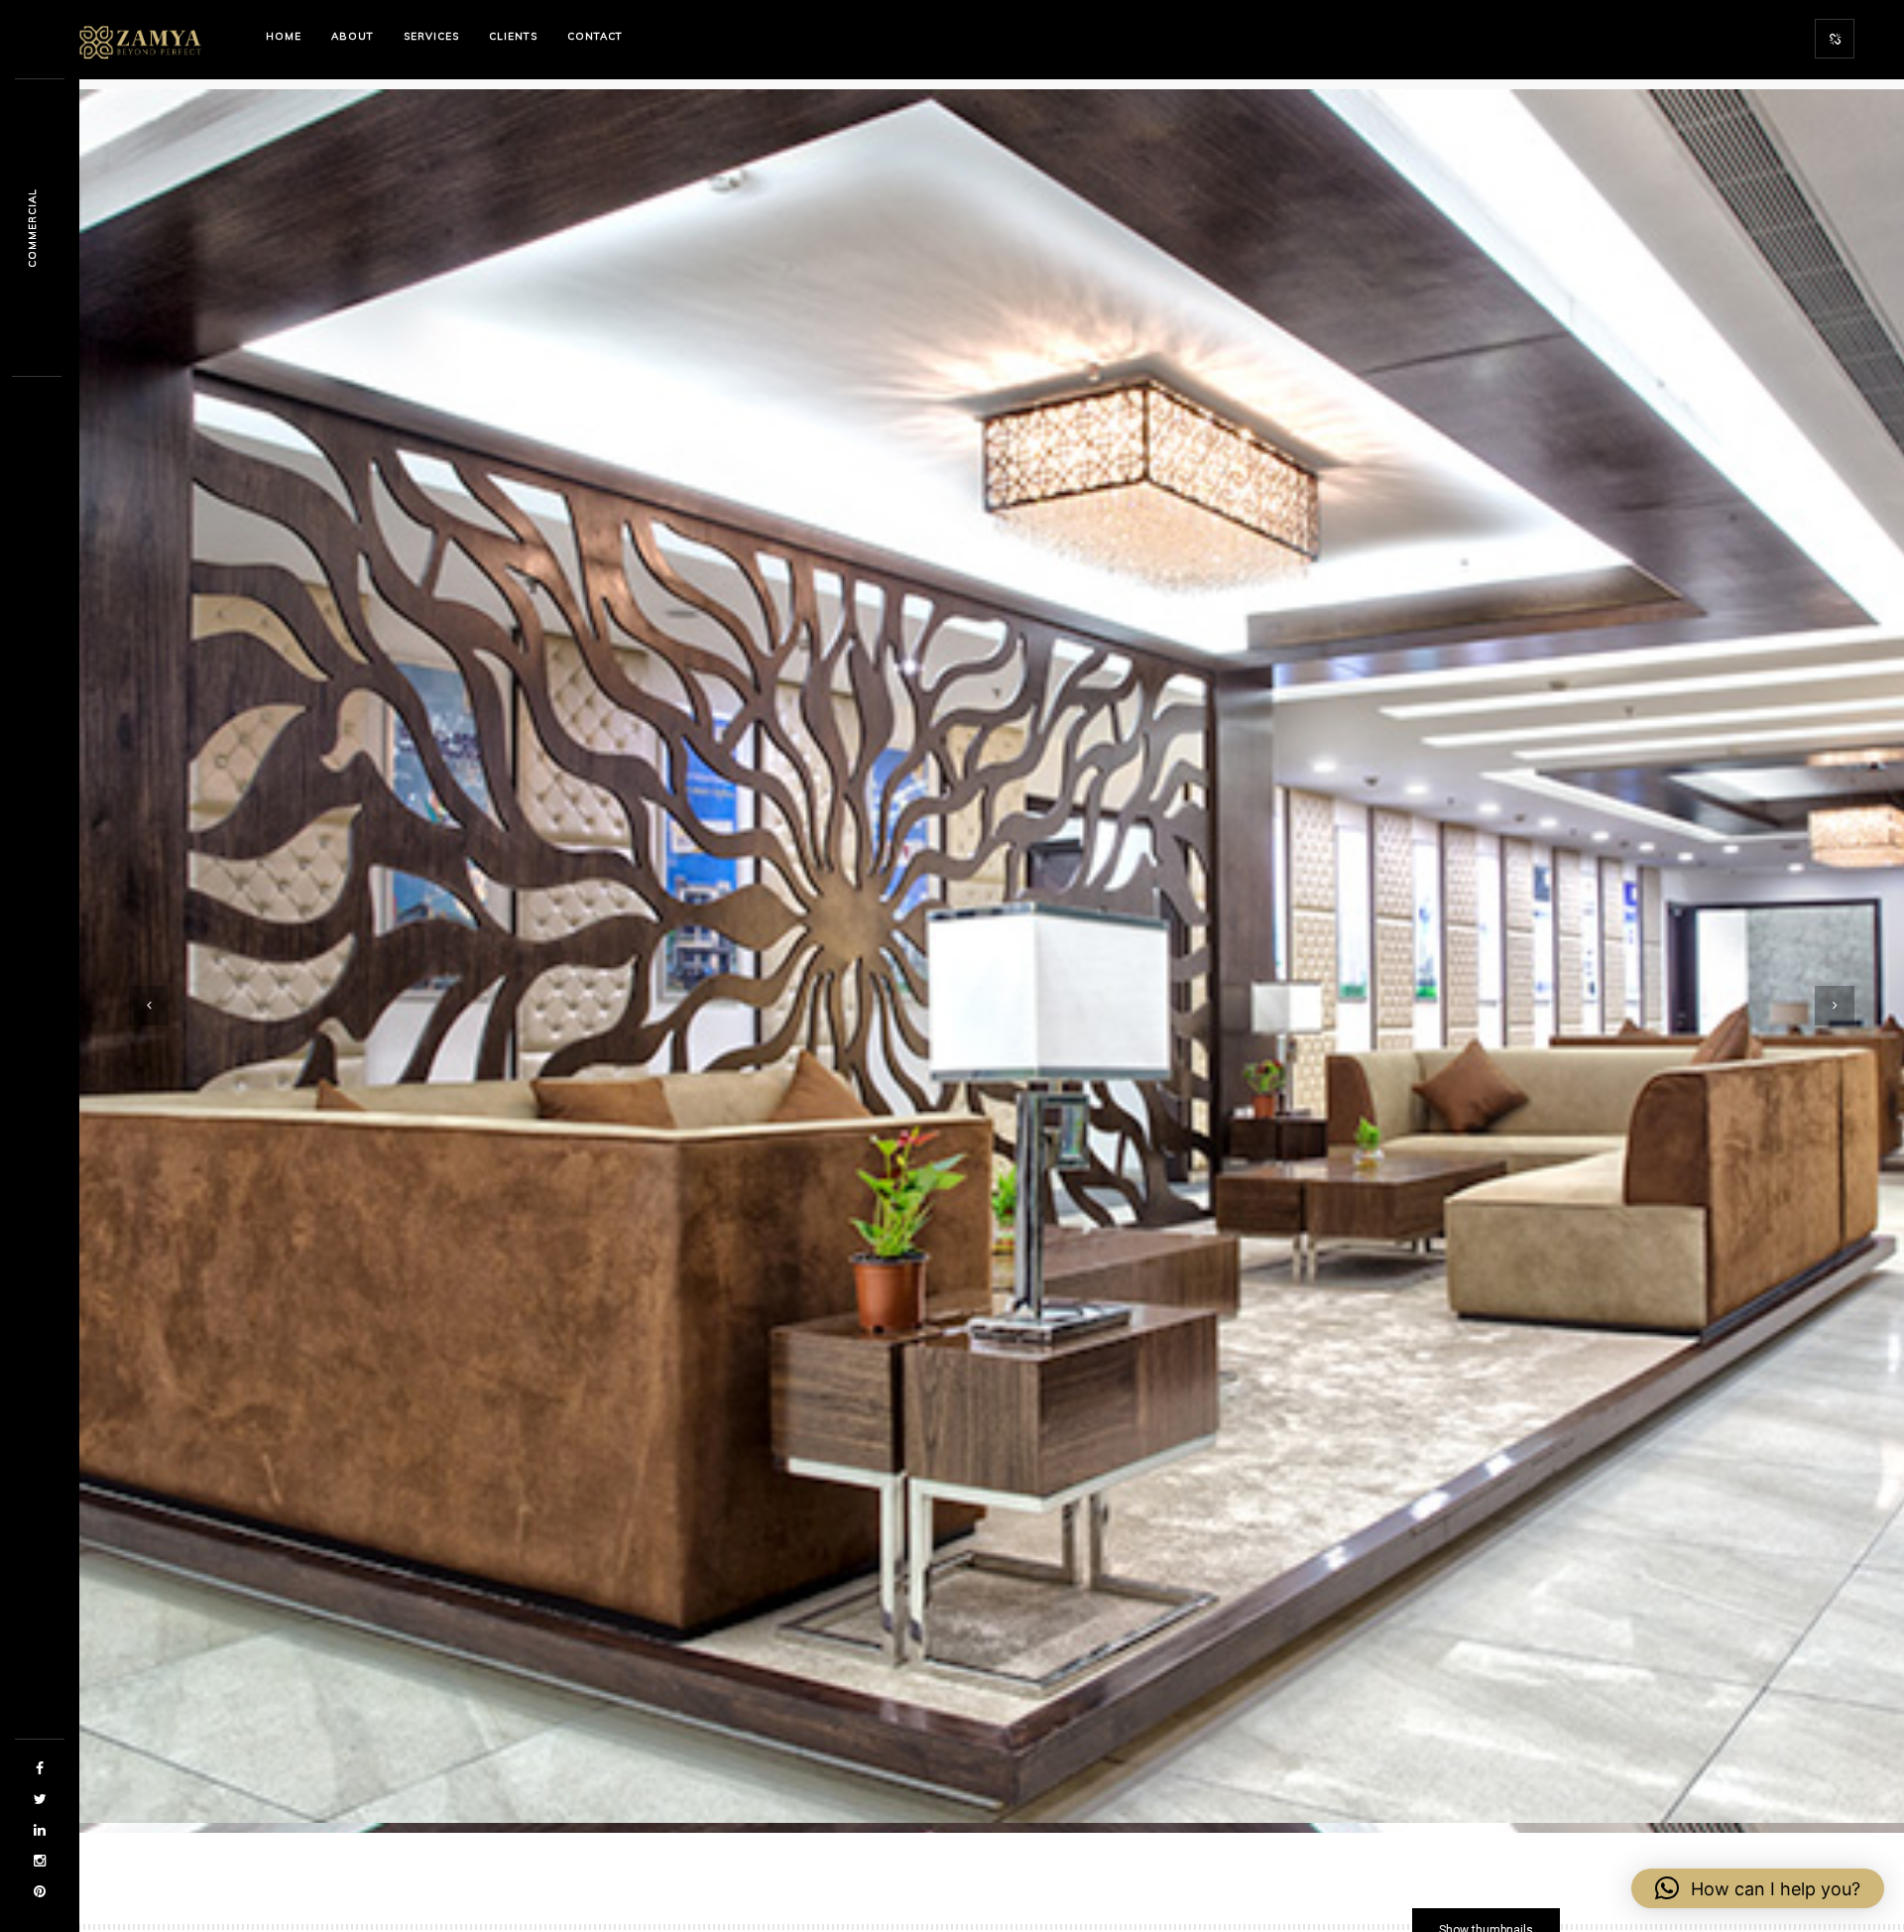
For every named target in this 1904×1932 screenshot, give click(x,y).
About (353, 36)
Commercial (32, 228)
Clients (513, 36)
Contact (595, 36)
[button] (1758, 1888)
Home (284, 36)
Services (431, 36)
